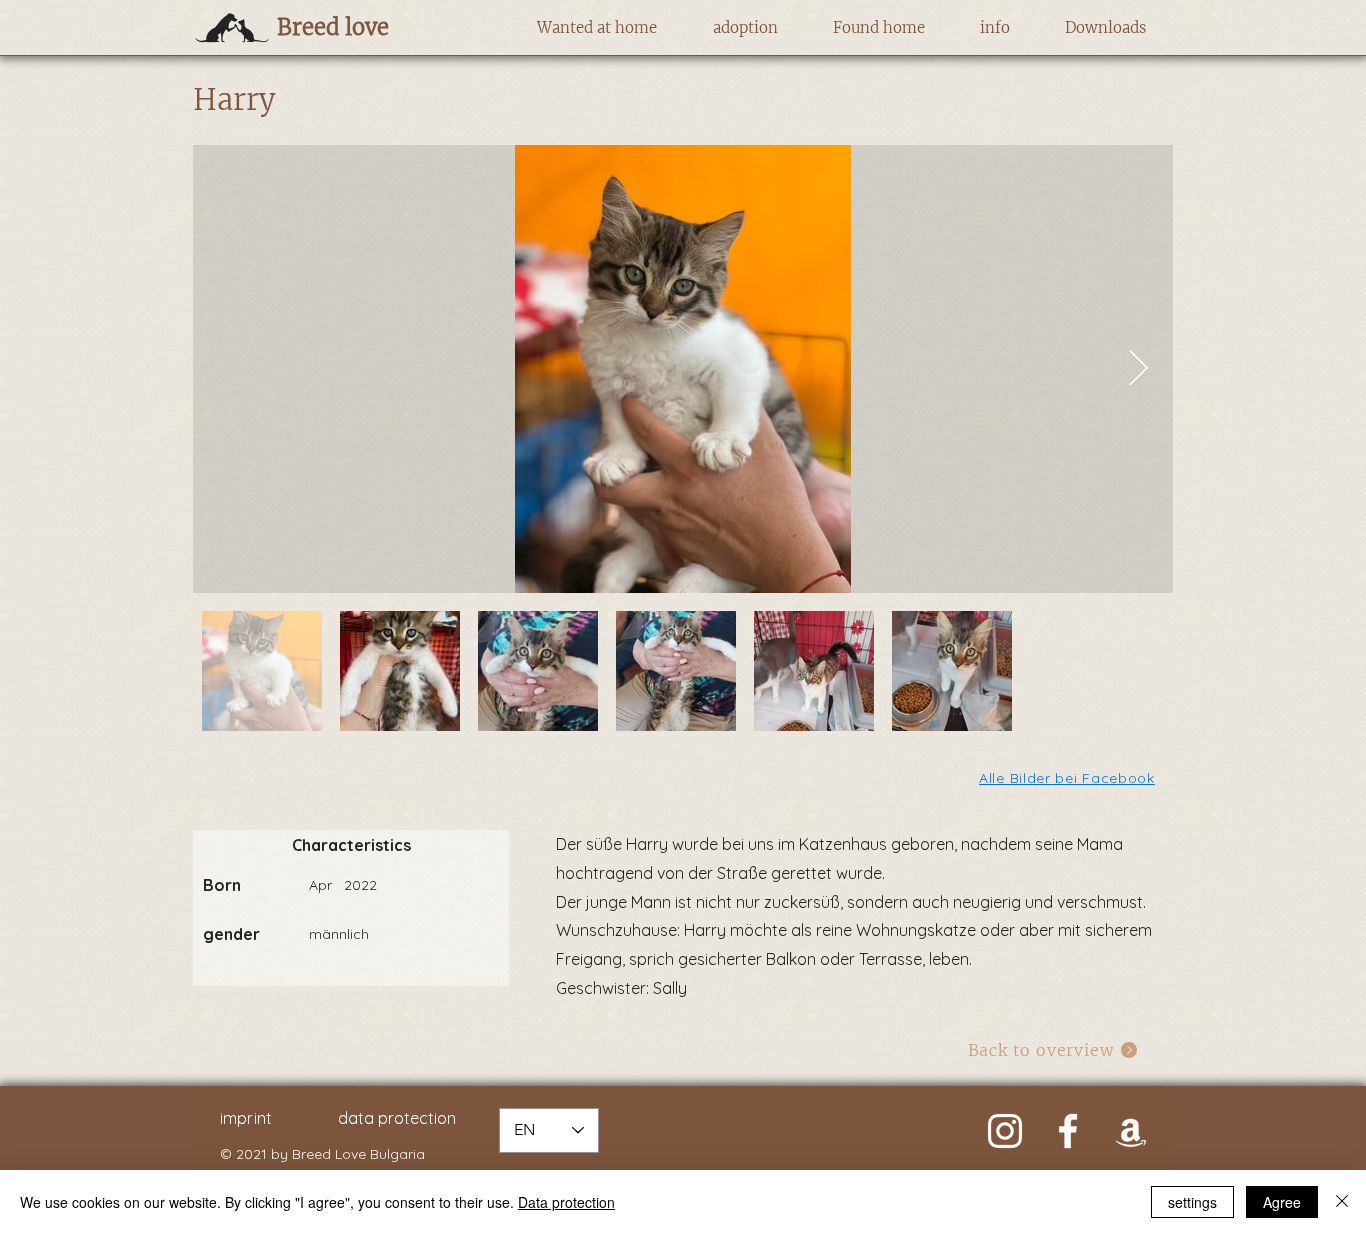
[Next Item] (1138, 369)
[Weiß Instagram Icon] (1005, 1131)
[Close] (1342, 1202)
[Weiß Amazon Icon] (1131, 1131)
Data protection (566, 1202)
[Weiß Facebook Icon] (1068, 1131)
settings (1192, 1202)
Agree (1282, 1202)
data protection (397, 1118)
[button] (596, 28)
